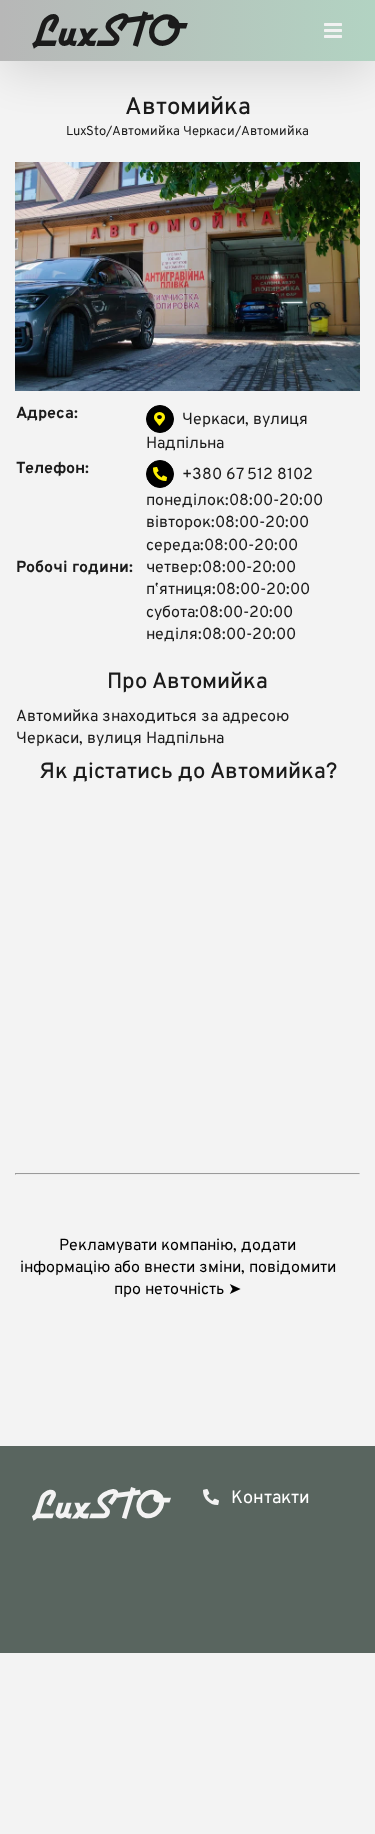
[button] (187, 1268)
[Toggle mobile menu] (334, 35)
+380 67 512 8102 (247, 475)
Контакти (268, 1498)
